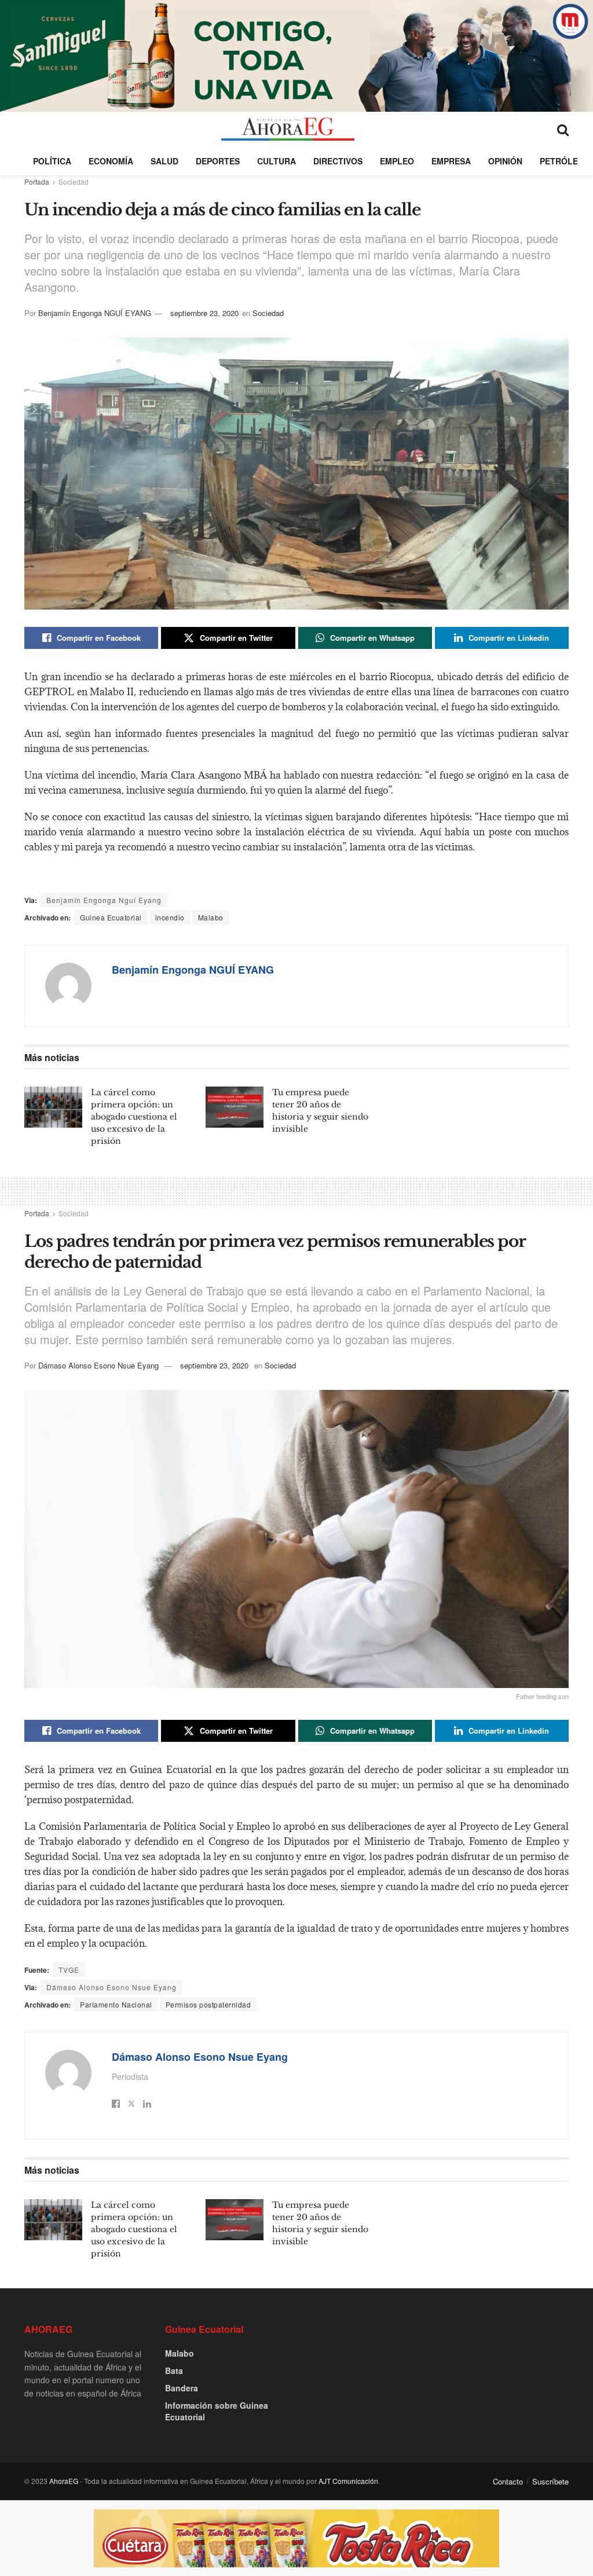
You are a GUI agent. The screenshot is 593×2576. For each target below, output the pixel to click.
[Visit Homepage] (288, 129)
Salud (164, 161)
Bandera (182, 2388)
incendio (170, 917)
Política (52, 161)
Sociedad (74, 181)
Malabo (211, 917)
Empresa (451, 161)
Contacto (508, 2481)
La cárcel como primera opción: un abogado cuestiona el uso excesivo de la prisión (134, 1117)
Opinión (505, 161)
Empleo (397, 161)
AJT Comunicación (348, 2481)
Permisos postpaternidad (208, 2004)
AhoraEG (64, 2481)
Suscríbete (550, 2481)
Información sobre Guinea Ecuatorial (217, 2411)
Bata (174, 2370)
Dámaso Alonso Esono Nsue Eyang (98, 1365)
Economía (111, 161)
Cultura (277, 161)
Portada (37, 181)
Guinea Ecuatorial (111, 917)
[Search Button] (563, 129)
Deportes (218, 161)
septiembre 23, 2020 (204, 313)
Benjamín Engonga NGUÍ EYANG (95, 313)
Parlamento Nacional (116, 2004)
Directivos (338, 161)
